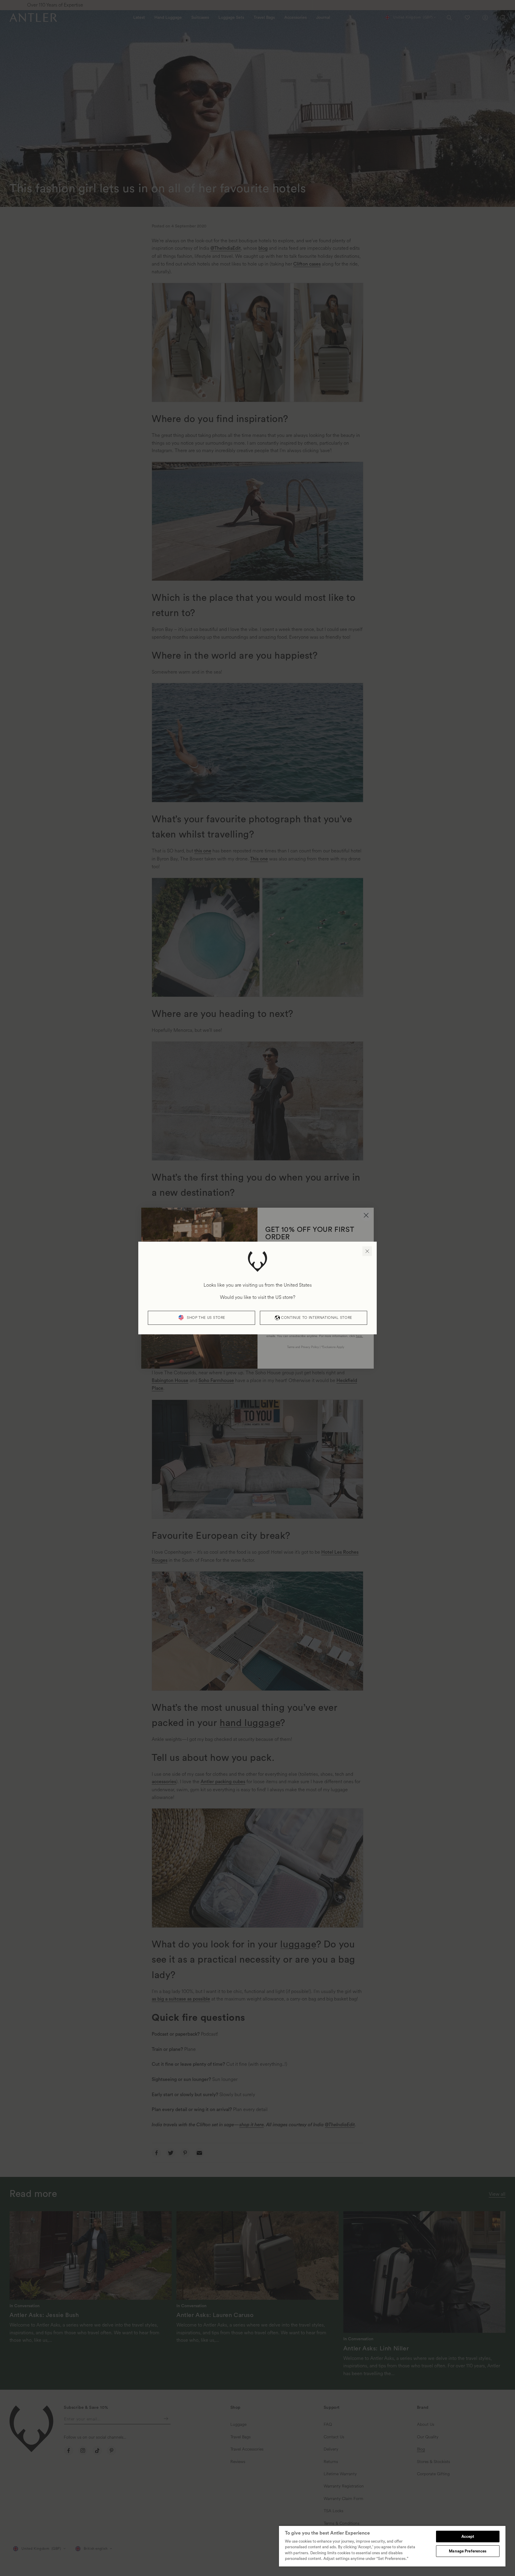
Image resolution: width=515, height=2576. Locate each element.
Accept (468, 2537)
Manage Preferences (468, 2551)
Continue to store (317, 1318)
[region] (392, 2546)
